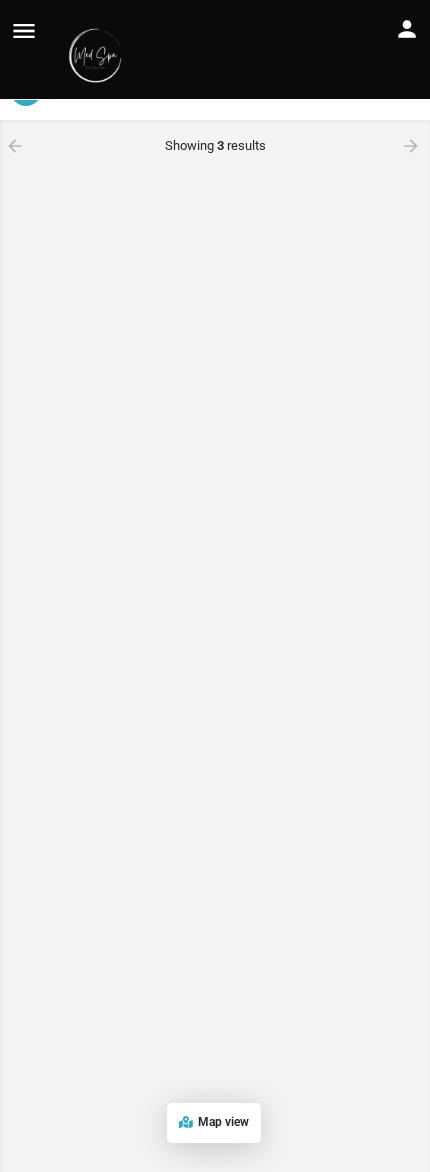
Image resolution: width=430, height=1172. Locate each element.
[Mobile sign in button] (407, 29)
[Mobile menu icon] (24, 30)
